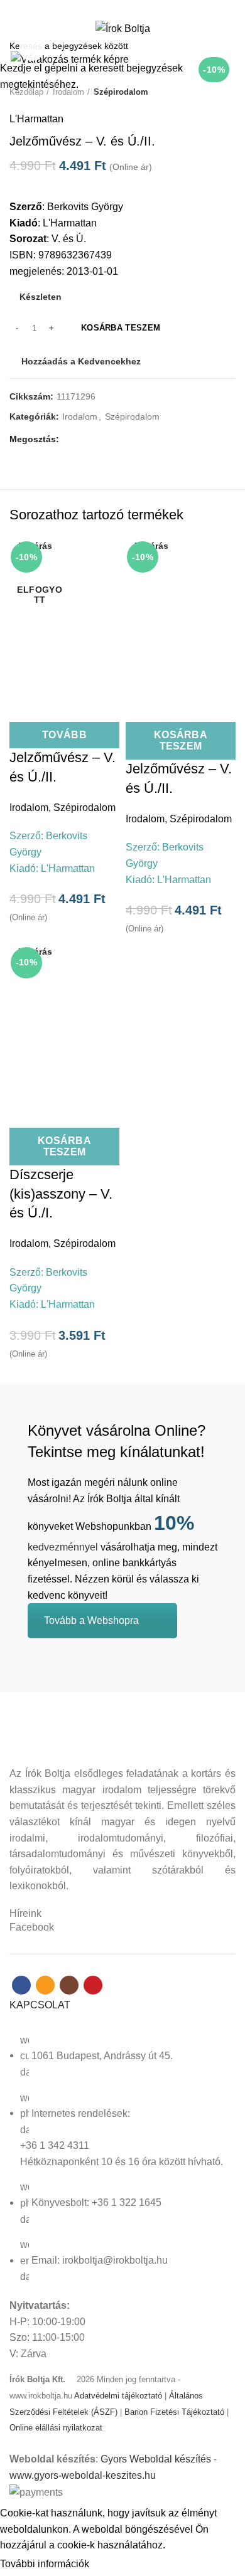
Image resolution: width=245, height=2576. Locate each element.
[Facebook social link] (101, 8)
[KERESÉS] (228, 46)
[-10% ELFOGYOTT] (64, 613)
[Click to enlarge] (31, 48)
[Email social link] (115, 8)
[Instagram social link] (130, 8)
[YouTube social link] (144, 8)
